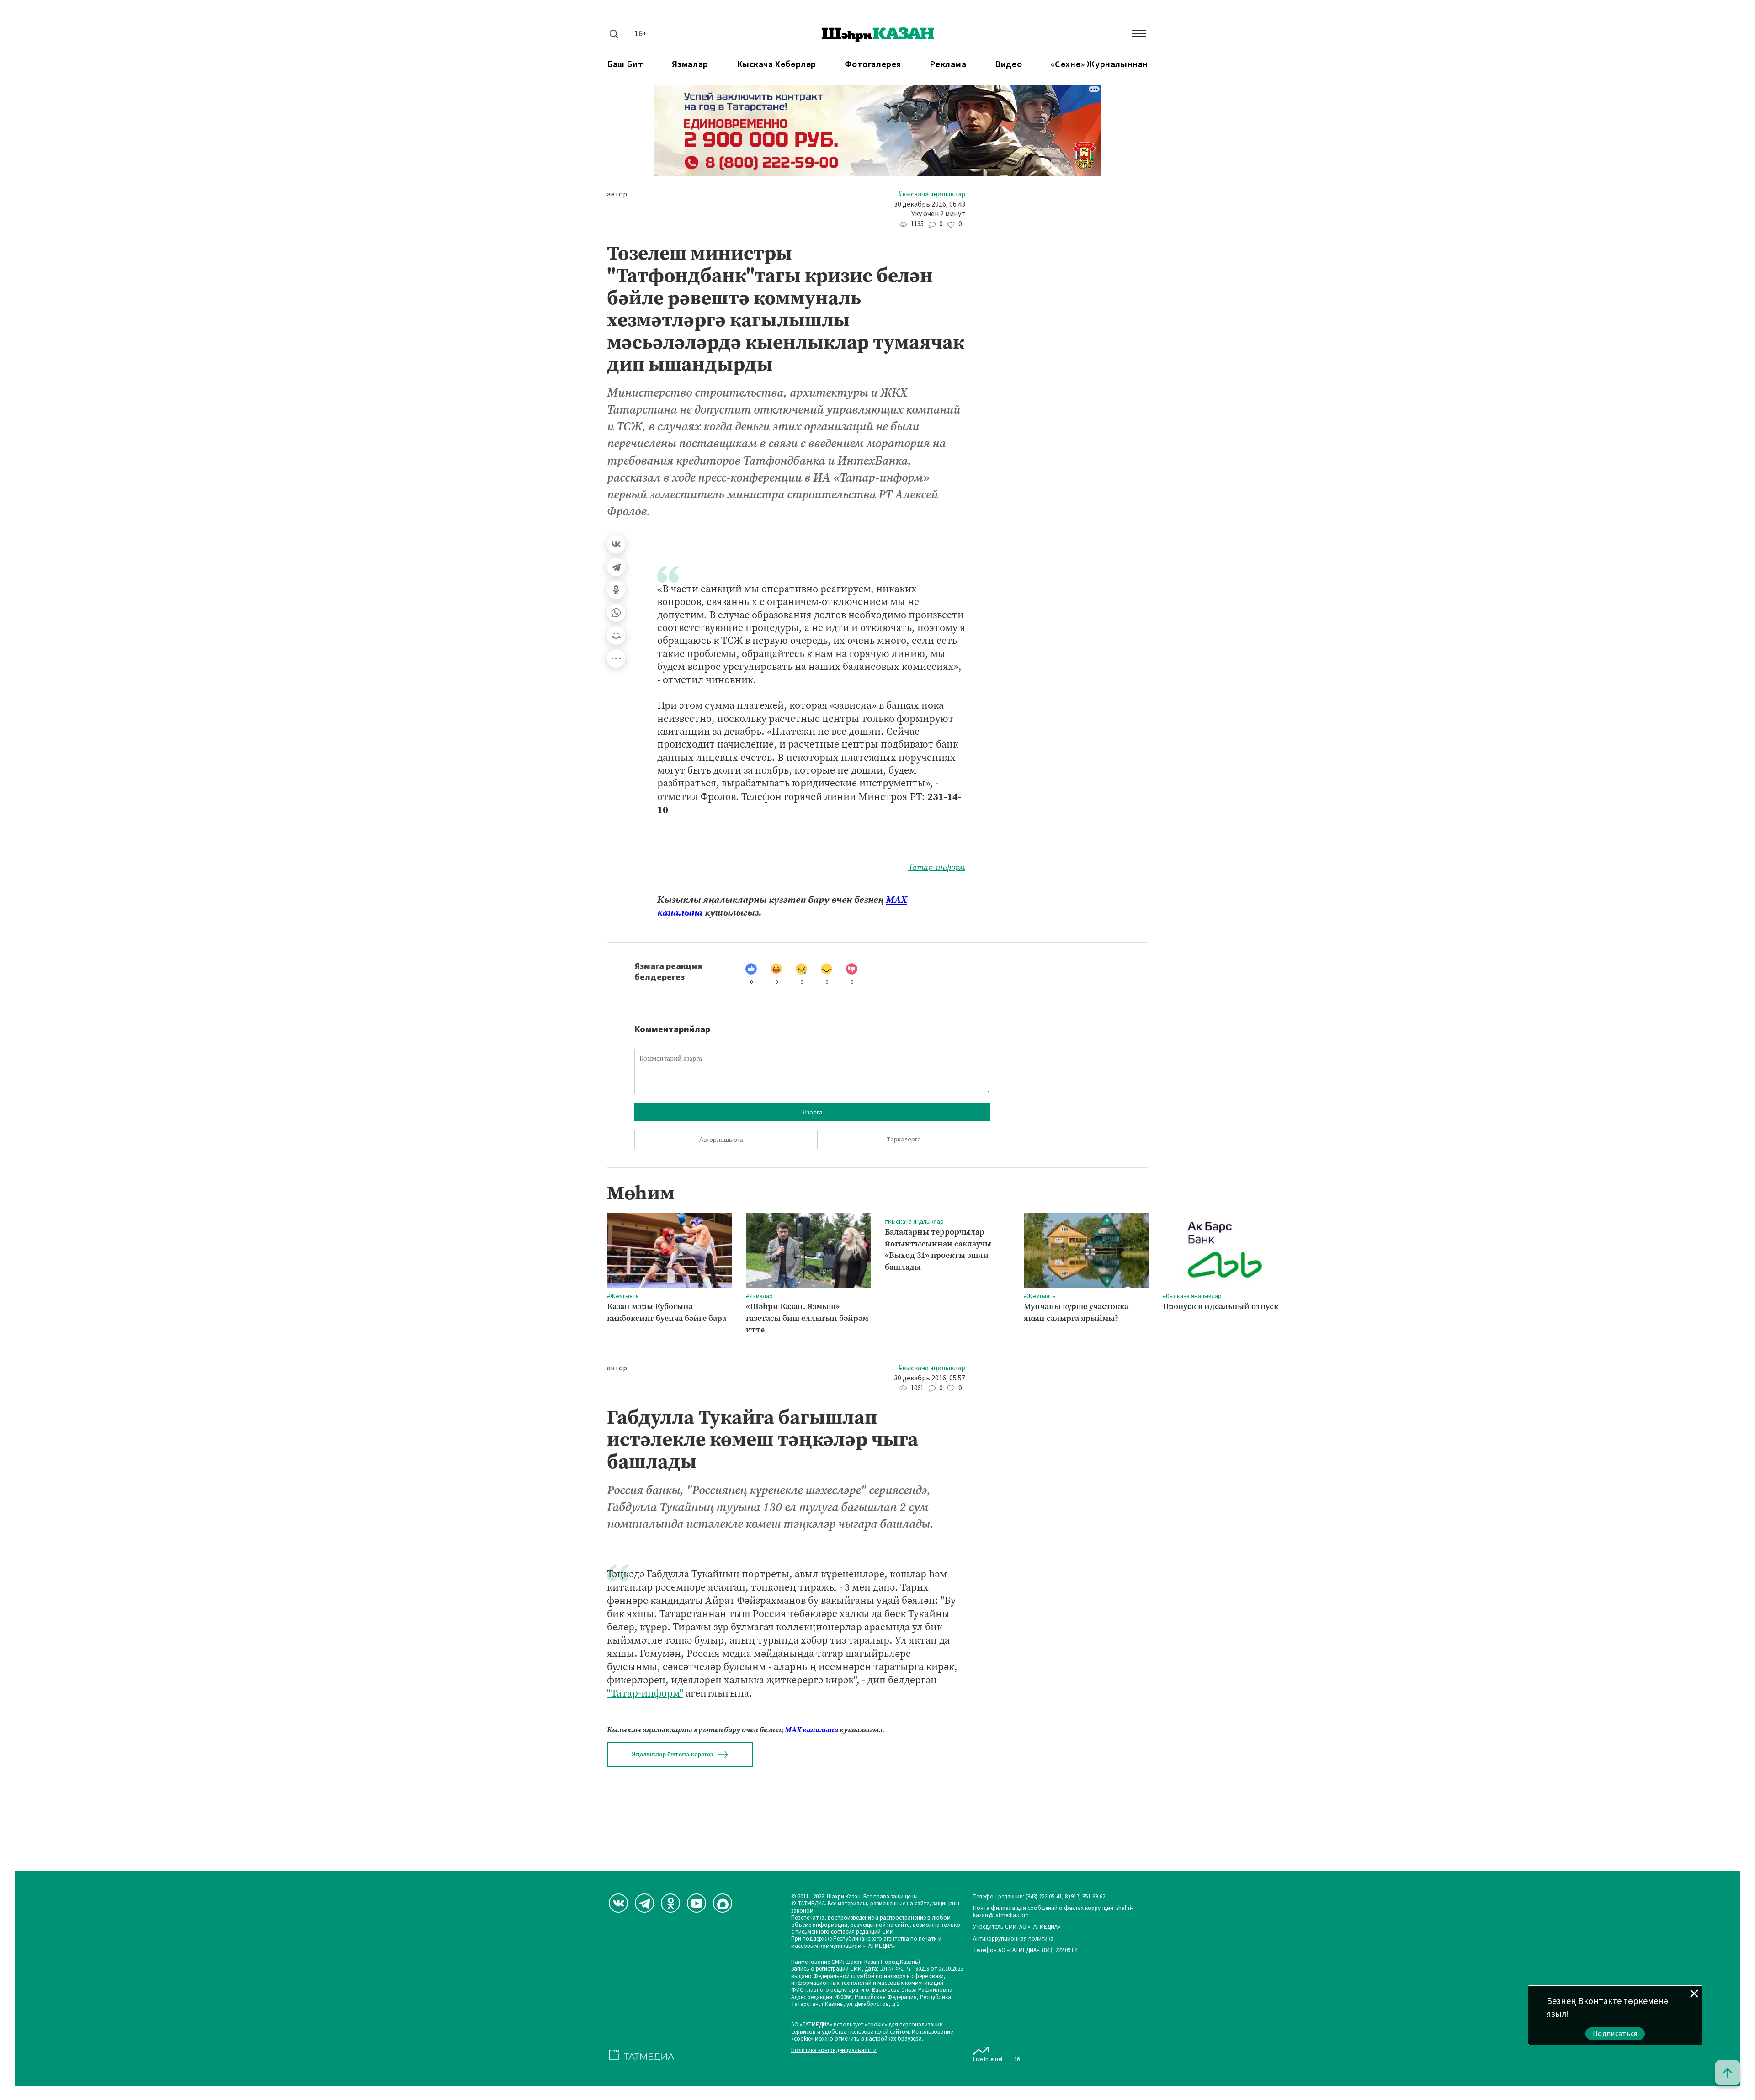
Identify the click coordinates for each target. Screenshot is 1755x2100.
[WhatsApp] (616, 613)
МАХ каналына (811, 1730)
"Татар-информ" (645, 1693)
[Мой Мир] (616, 636)
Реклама (948, 65)
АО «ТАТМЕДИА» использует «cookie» (839, 2025)
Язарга (812, 1112)
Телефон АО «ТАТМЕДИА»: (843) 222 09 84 (1025, 1950)
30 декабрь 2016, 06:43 (930, 204)
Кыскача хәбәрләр (776, 65)
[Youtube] (697, 1903)
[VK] (618, 1903)
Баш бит (625, 65)
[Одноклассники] (616, 590)
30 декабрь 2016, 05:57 (930, 1378)
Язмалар (690, 65)
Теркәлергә (904, 1140)
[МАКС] (723, 1903)
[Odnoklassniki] (670, 1903)
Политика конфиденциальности (834, 2050)
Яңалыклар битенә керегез (672, 1754)
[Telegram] (616, 567)
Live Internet (988, 2059)
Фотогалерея (873, 65)
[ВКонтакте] (616, 544)
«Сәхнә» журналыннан (1099, 65)
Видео (1008, 65)
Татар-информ (937, 867)
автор (617, 194)
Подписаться (1615, 2034)
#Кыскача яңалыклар (932, 194)
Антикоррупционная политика (1013, 1939)
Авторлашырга (721, 1140)
